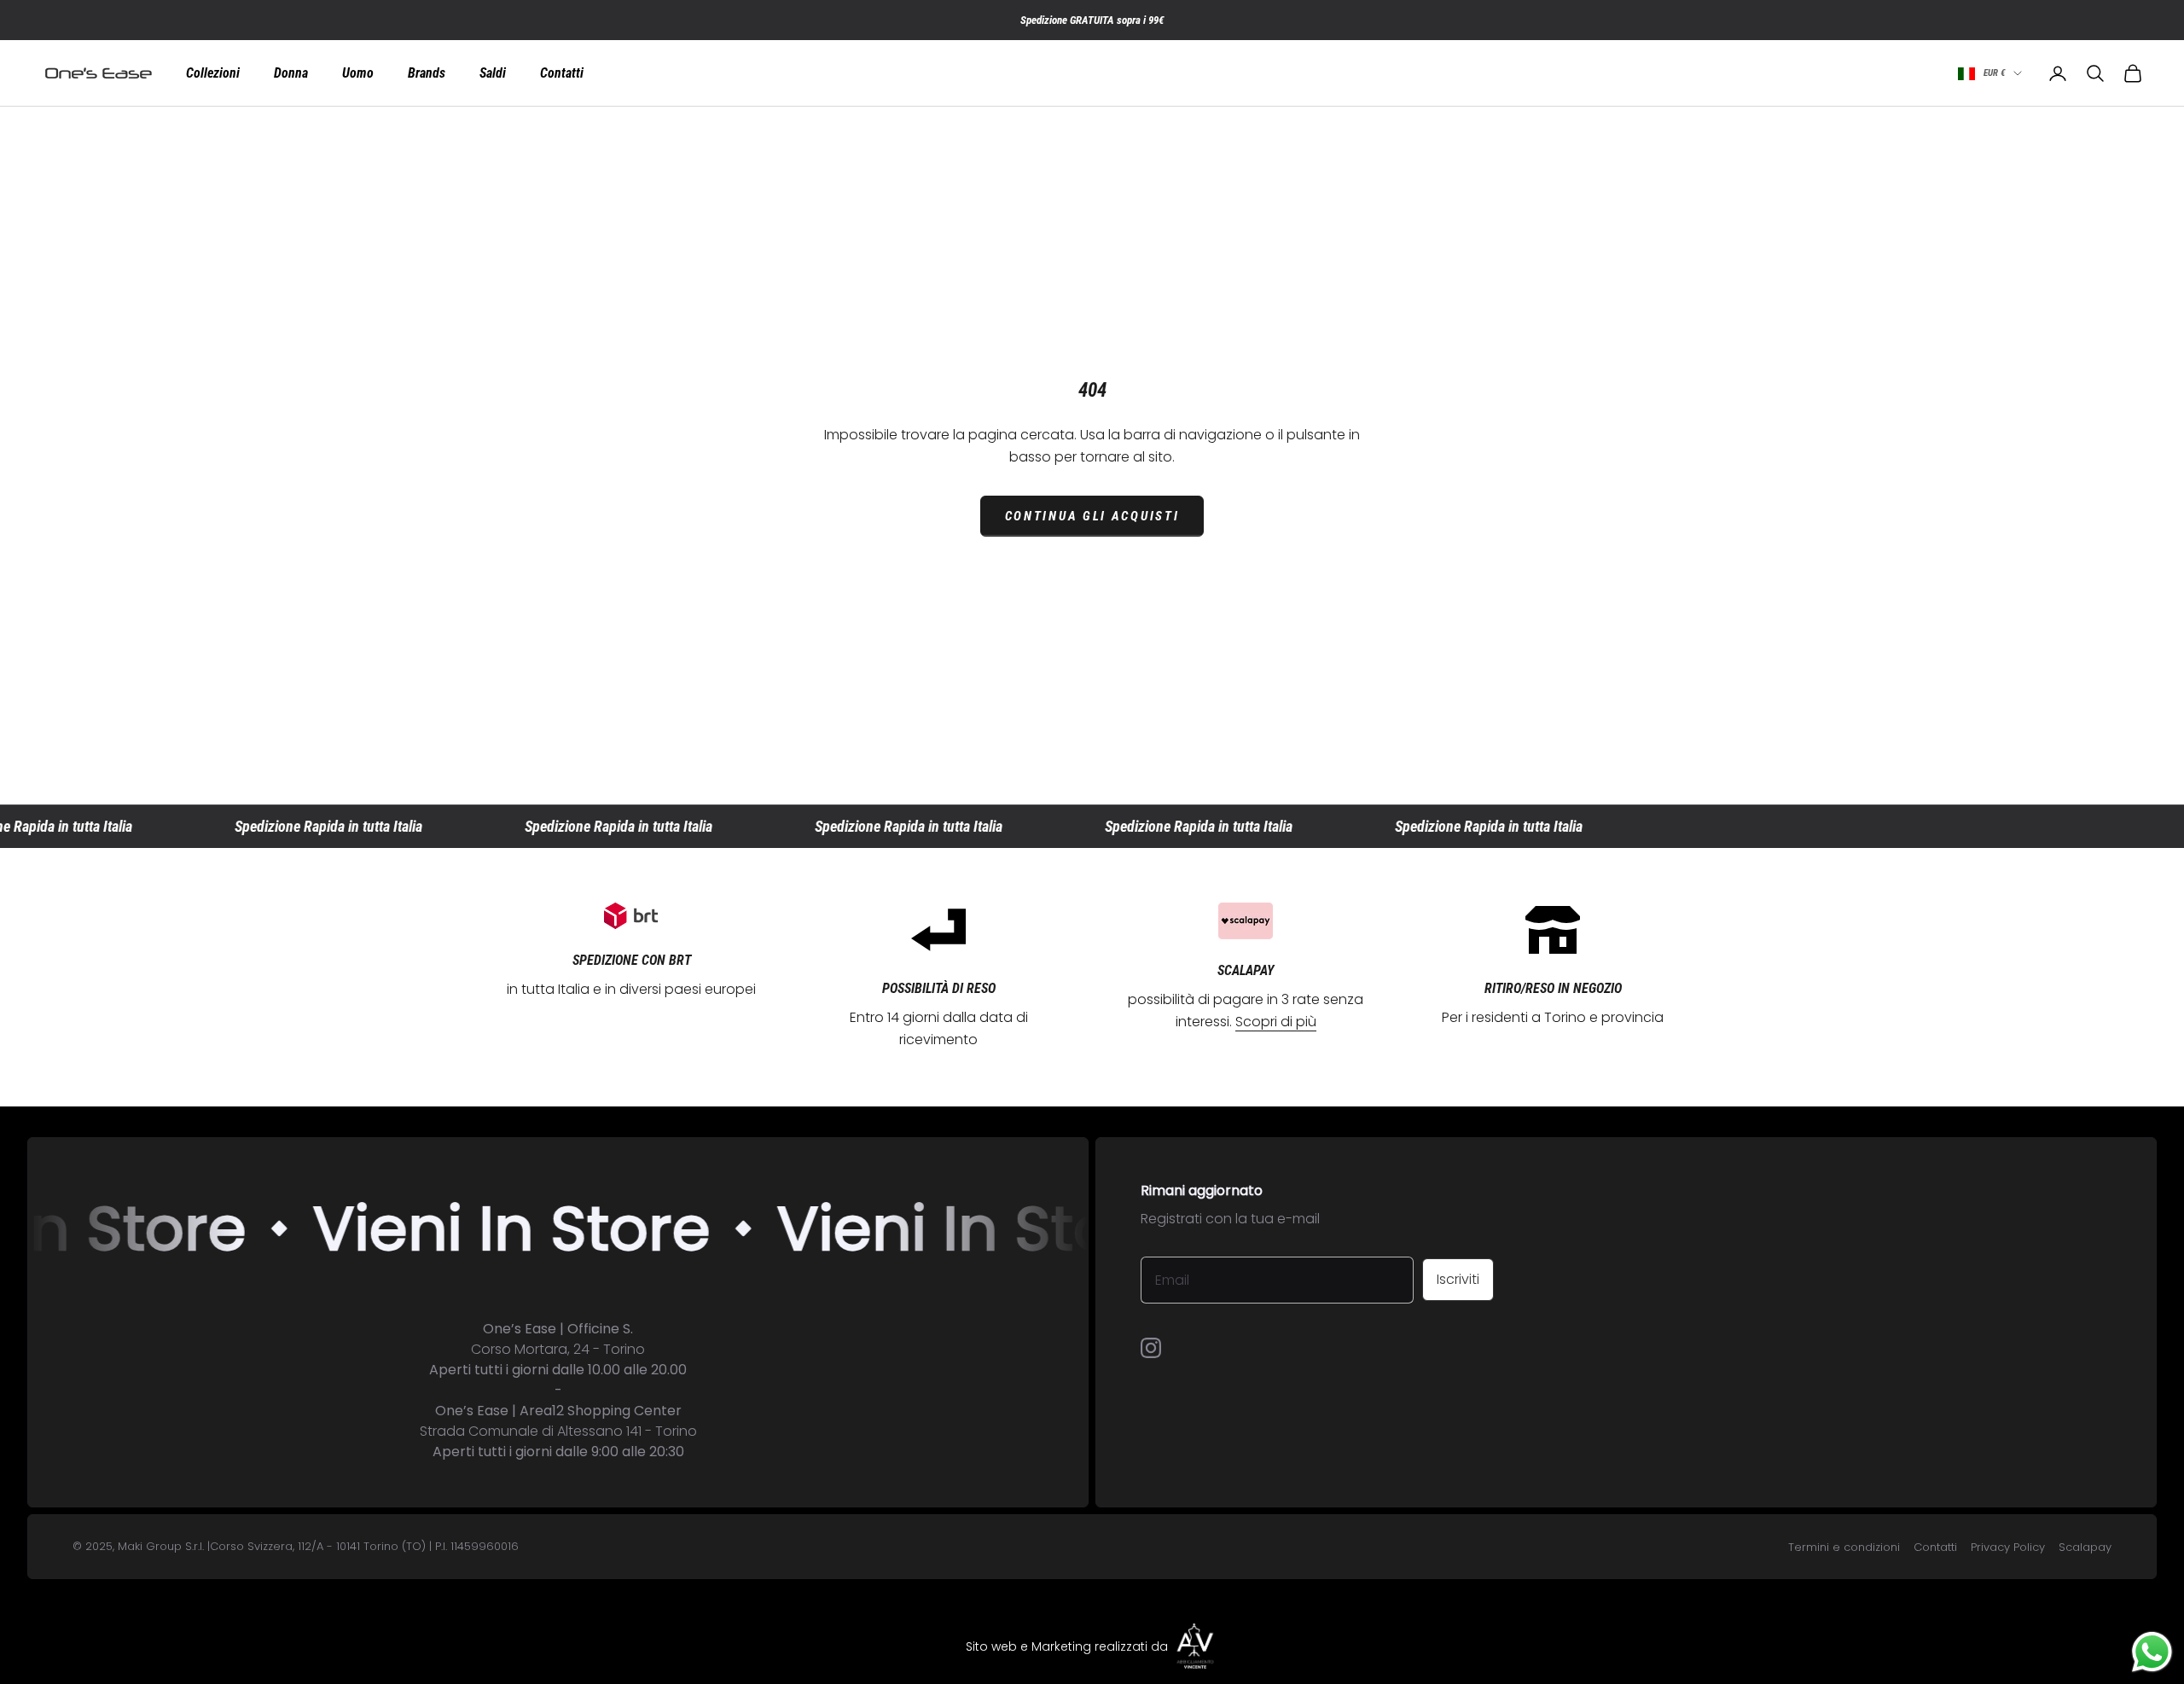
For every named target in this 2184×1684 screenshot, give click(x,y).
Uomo (358, 73)
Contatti (562, 73)
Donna (291, 73)
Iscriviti (1458, 1279)
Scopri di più (1276, 1022)
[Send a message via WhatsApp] (2152, 1652)
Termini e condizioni (1844, 1547)
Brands (427, 73)
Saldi (493, 73)
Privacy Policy (2008, 1547)
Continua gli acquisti (1092, 516)
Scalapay (2085, 1547)
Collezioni (213, 73)
